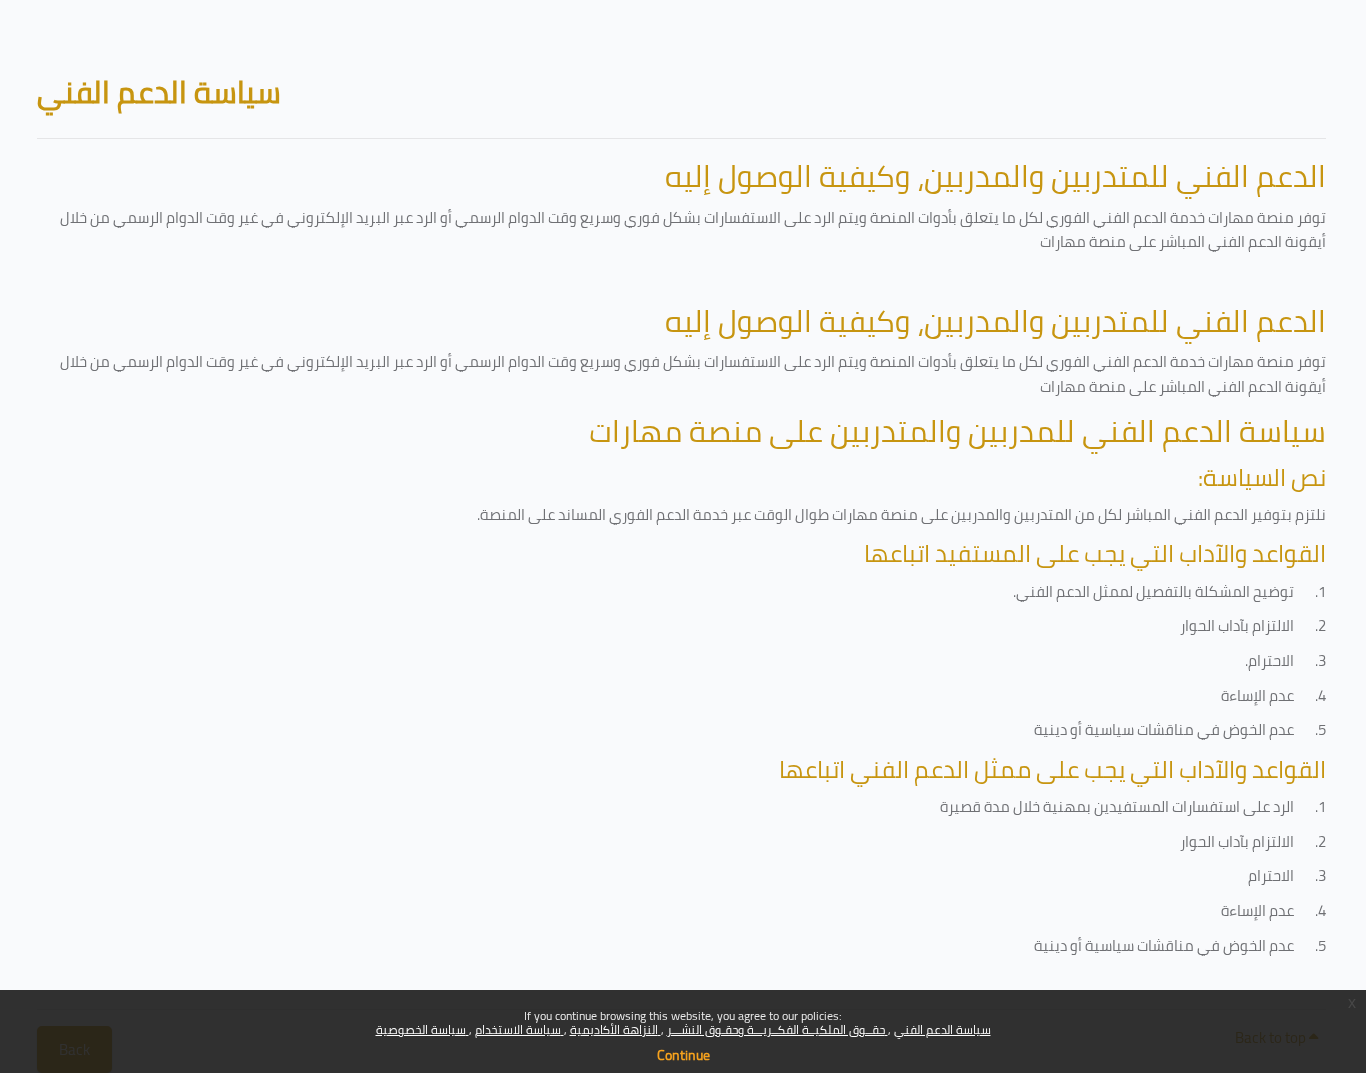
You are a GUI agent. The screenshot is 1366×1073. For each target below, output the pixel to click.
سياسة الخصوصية (422, 1029)
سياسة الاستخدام (519, 1029)
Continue (683, 1055)
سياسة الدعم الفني (942, 1029)
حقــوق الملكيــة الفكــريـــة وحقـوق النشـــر (777, 1029)
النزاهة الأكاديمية (615, 1029)
